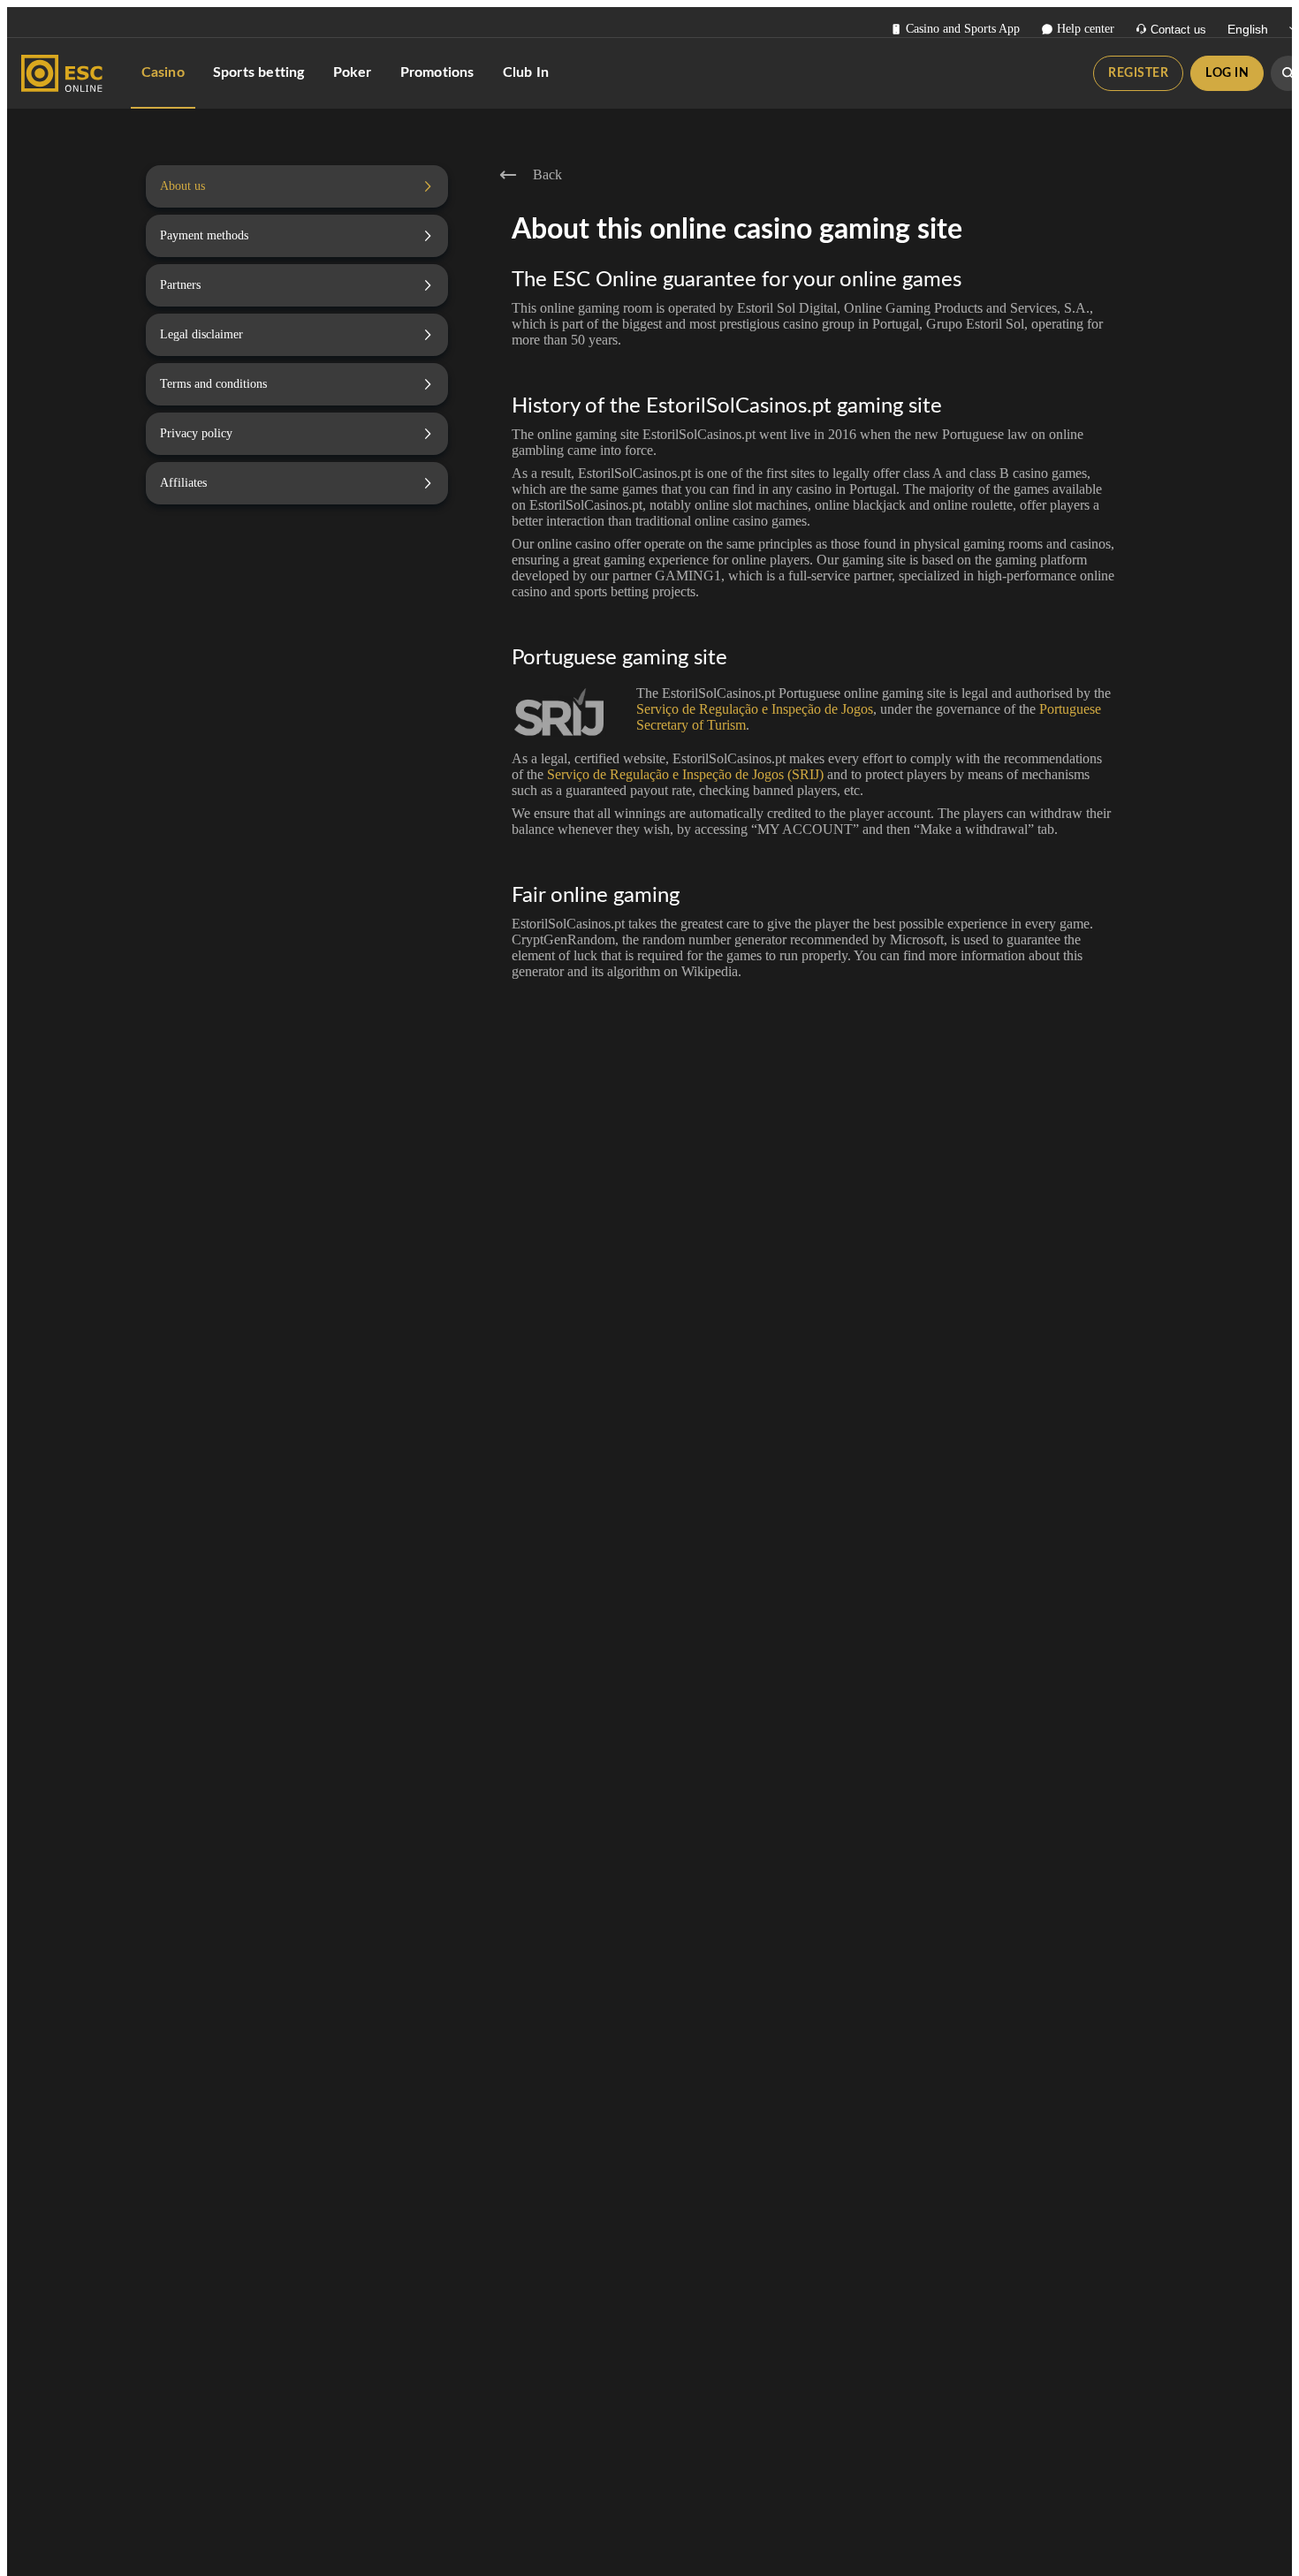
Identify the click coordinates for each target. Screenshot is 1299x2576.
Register (1138, 73)
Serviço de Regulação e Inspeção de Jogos (755, 709)
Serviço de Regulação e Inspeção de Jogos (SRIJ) (685, 774)
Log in (1227, 73)
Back (547, 174)
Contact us (1178, 30)
